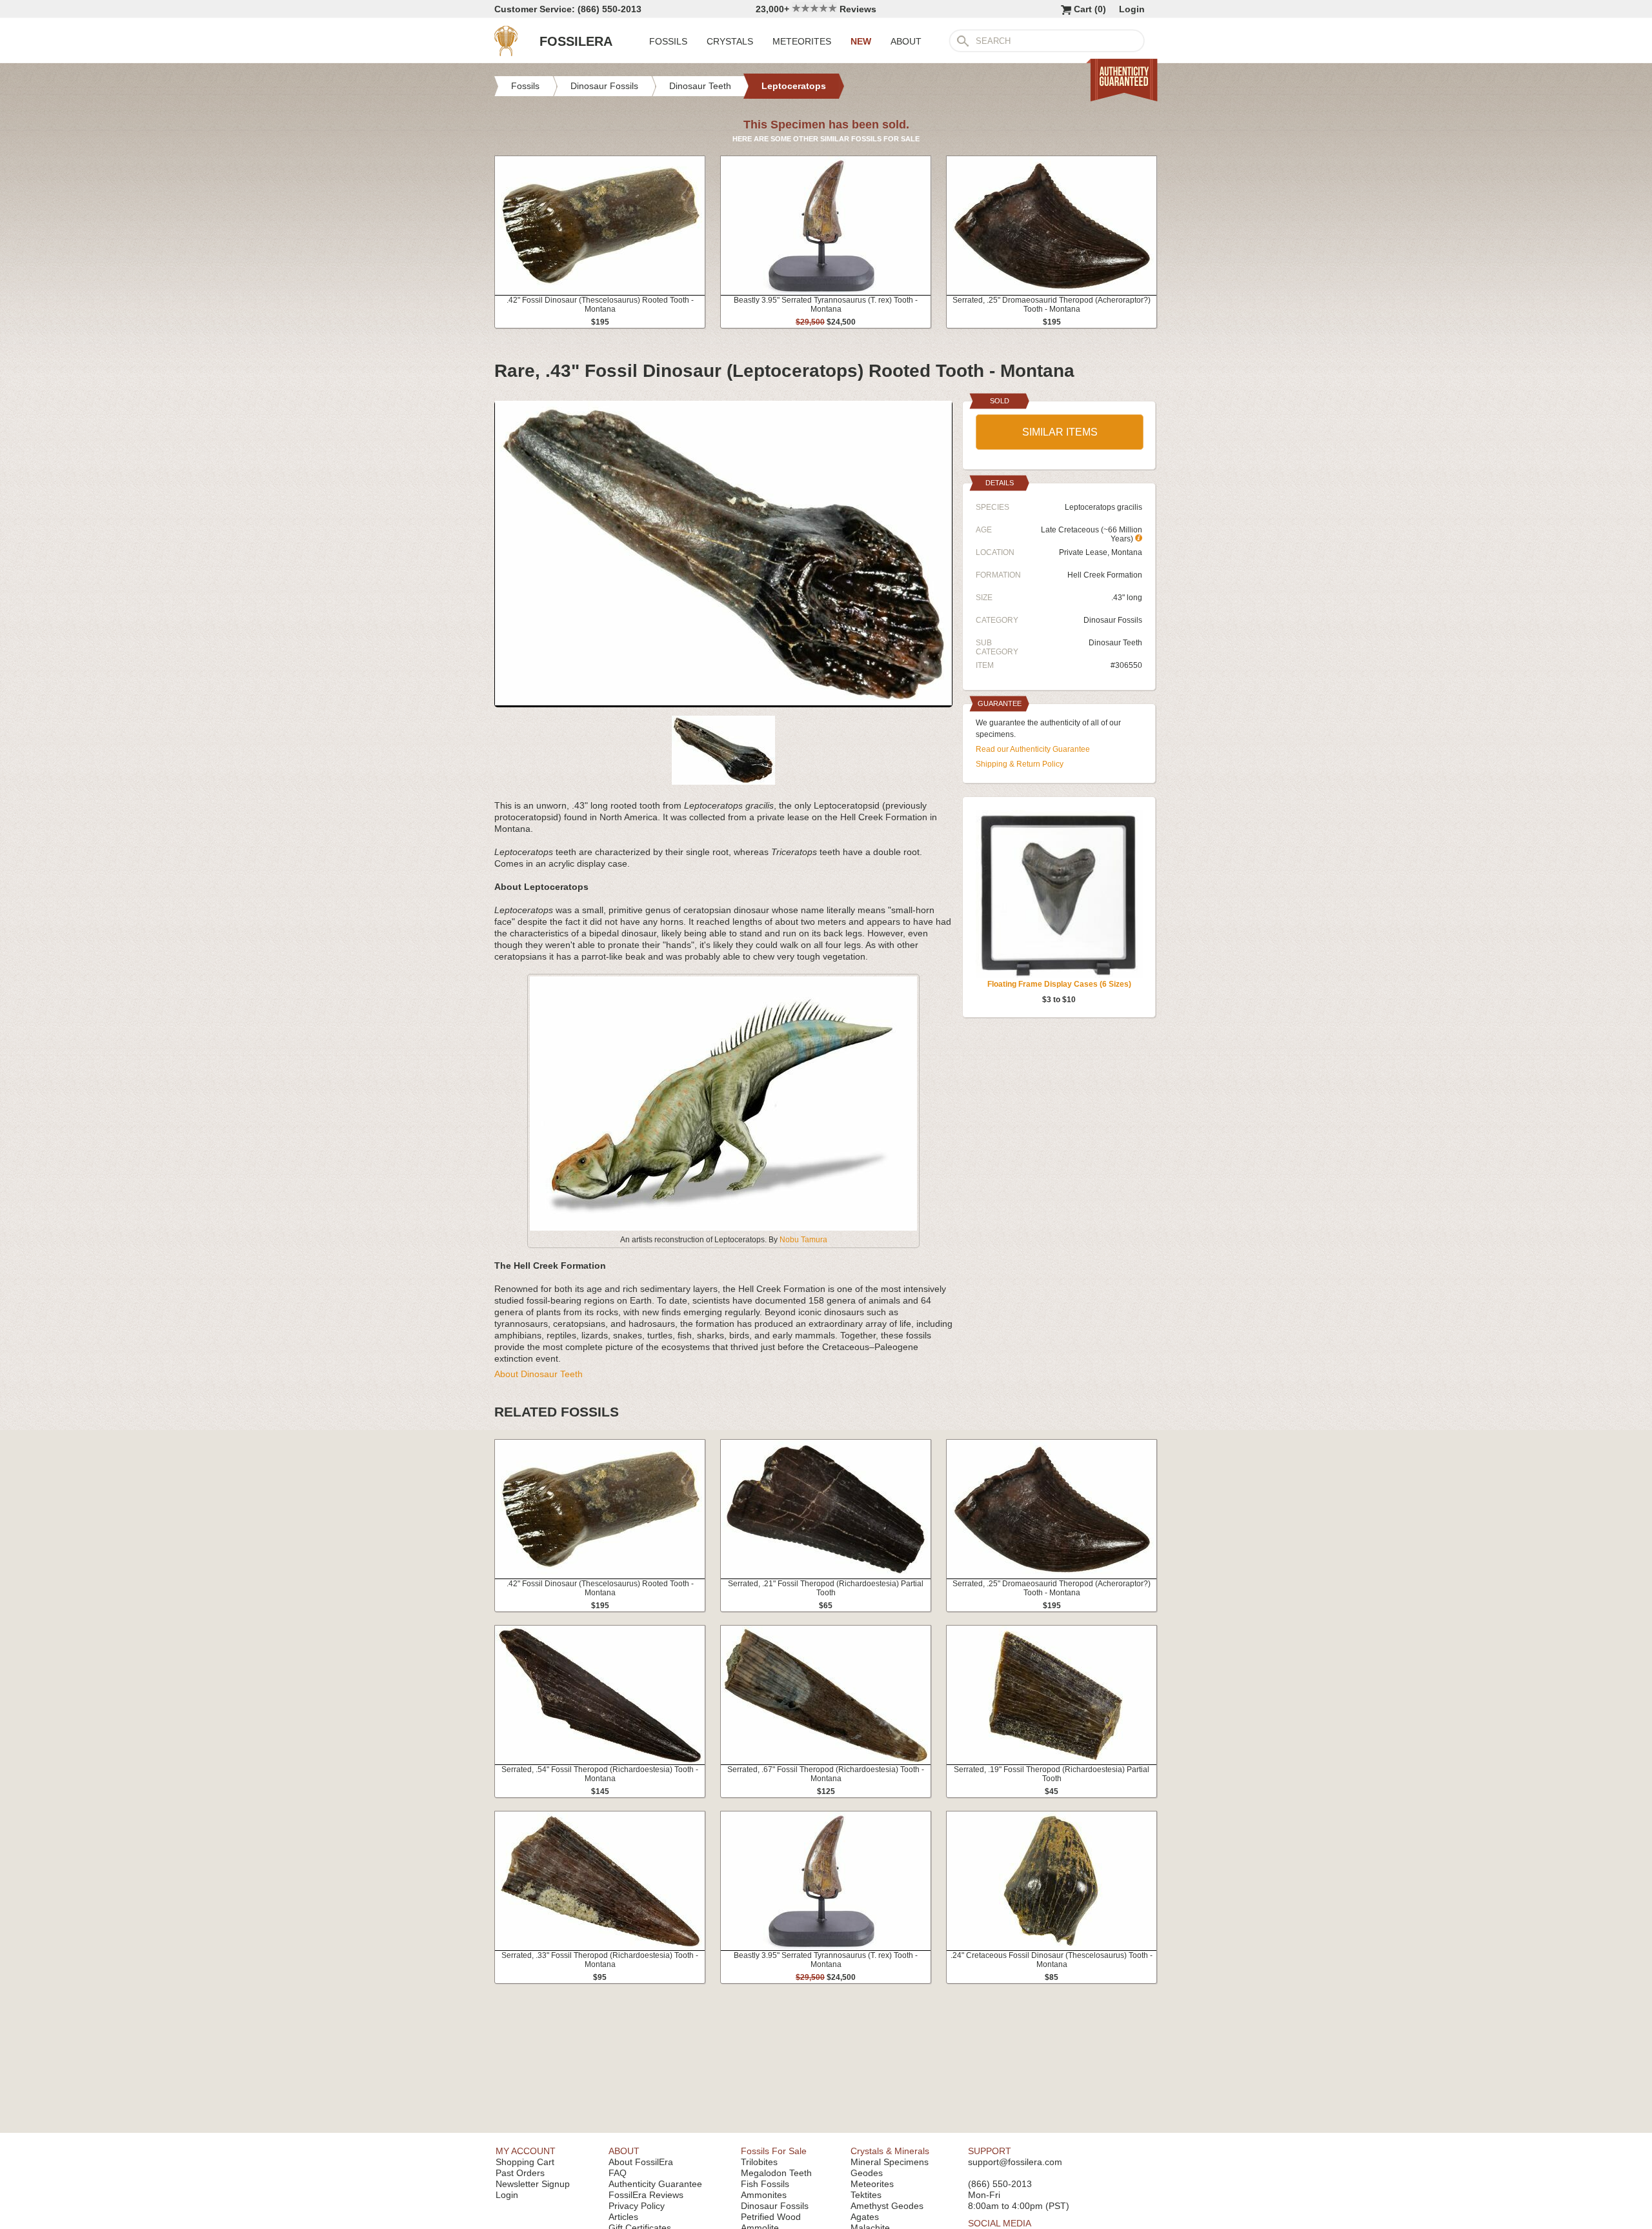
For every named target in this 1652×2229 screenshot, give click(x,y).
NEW (861, 41)
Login (1132, 9)
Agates (865, 2217)
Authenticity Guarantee (655, 2184)
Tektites (866, 2195)
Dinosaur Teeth (1115, 643)
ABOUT (906, 41)
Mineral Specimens (890, 2162)
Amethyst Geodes (887, 2206)
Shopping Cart (525, 2162)
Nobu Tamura (803, 1240)
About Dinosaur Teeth (539, 1374)
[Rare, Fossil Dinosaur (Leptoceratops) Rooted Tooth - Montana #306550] (723, 702)
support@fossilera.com (1015, 2162)
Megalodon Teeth (776, 2173)
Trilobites (759, 2162)
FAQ (618, 2173)
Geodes (867, 2173)
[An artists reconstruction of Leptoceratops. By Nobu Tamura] (723, 1228)
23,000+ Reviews (816, 9)
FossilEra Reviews (646, 2195)
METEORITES (802, 41)
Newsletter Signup (533, 2184)
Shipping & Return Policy (1020, 764)
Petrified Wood (771, 2217)
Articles (623, 2217)
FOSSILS (668, 41)
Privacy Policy (637, 2206)
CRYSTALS (730, 41)
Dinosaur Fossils (1113, 620)
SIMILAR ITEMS (1060, 432)
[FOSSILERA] (506, 53)
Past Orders (520, 2173)
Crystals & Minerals (890, 2151)
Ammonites (764, 2195)
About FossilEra (641, 2162)
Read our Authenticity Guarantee (1033, 749)
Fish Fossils (765, 2184)
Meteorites (872, 2184)
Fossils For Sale (774, 2151)
